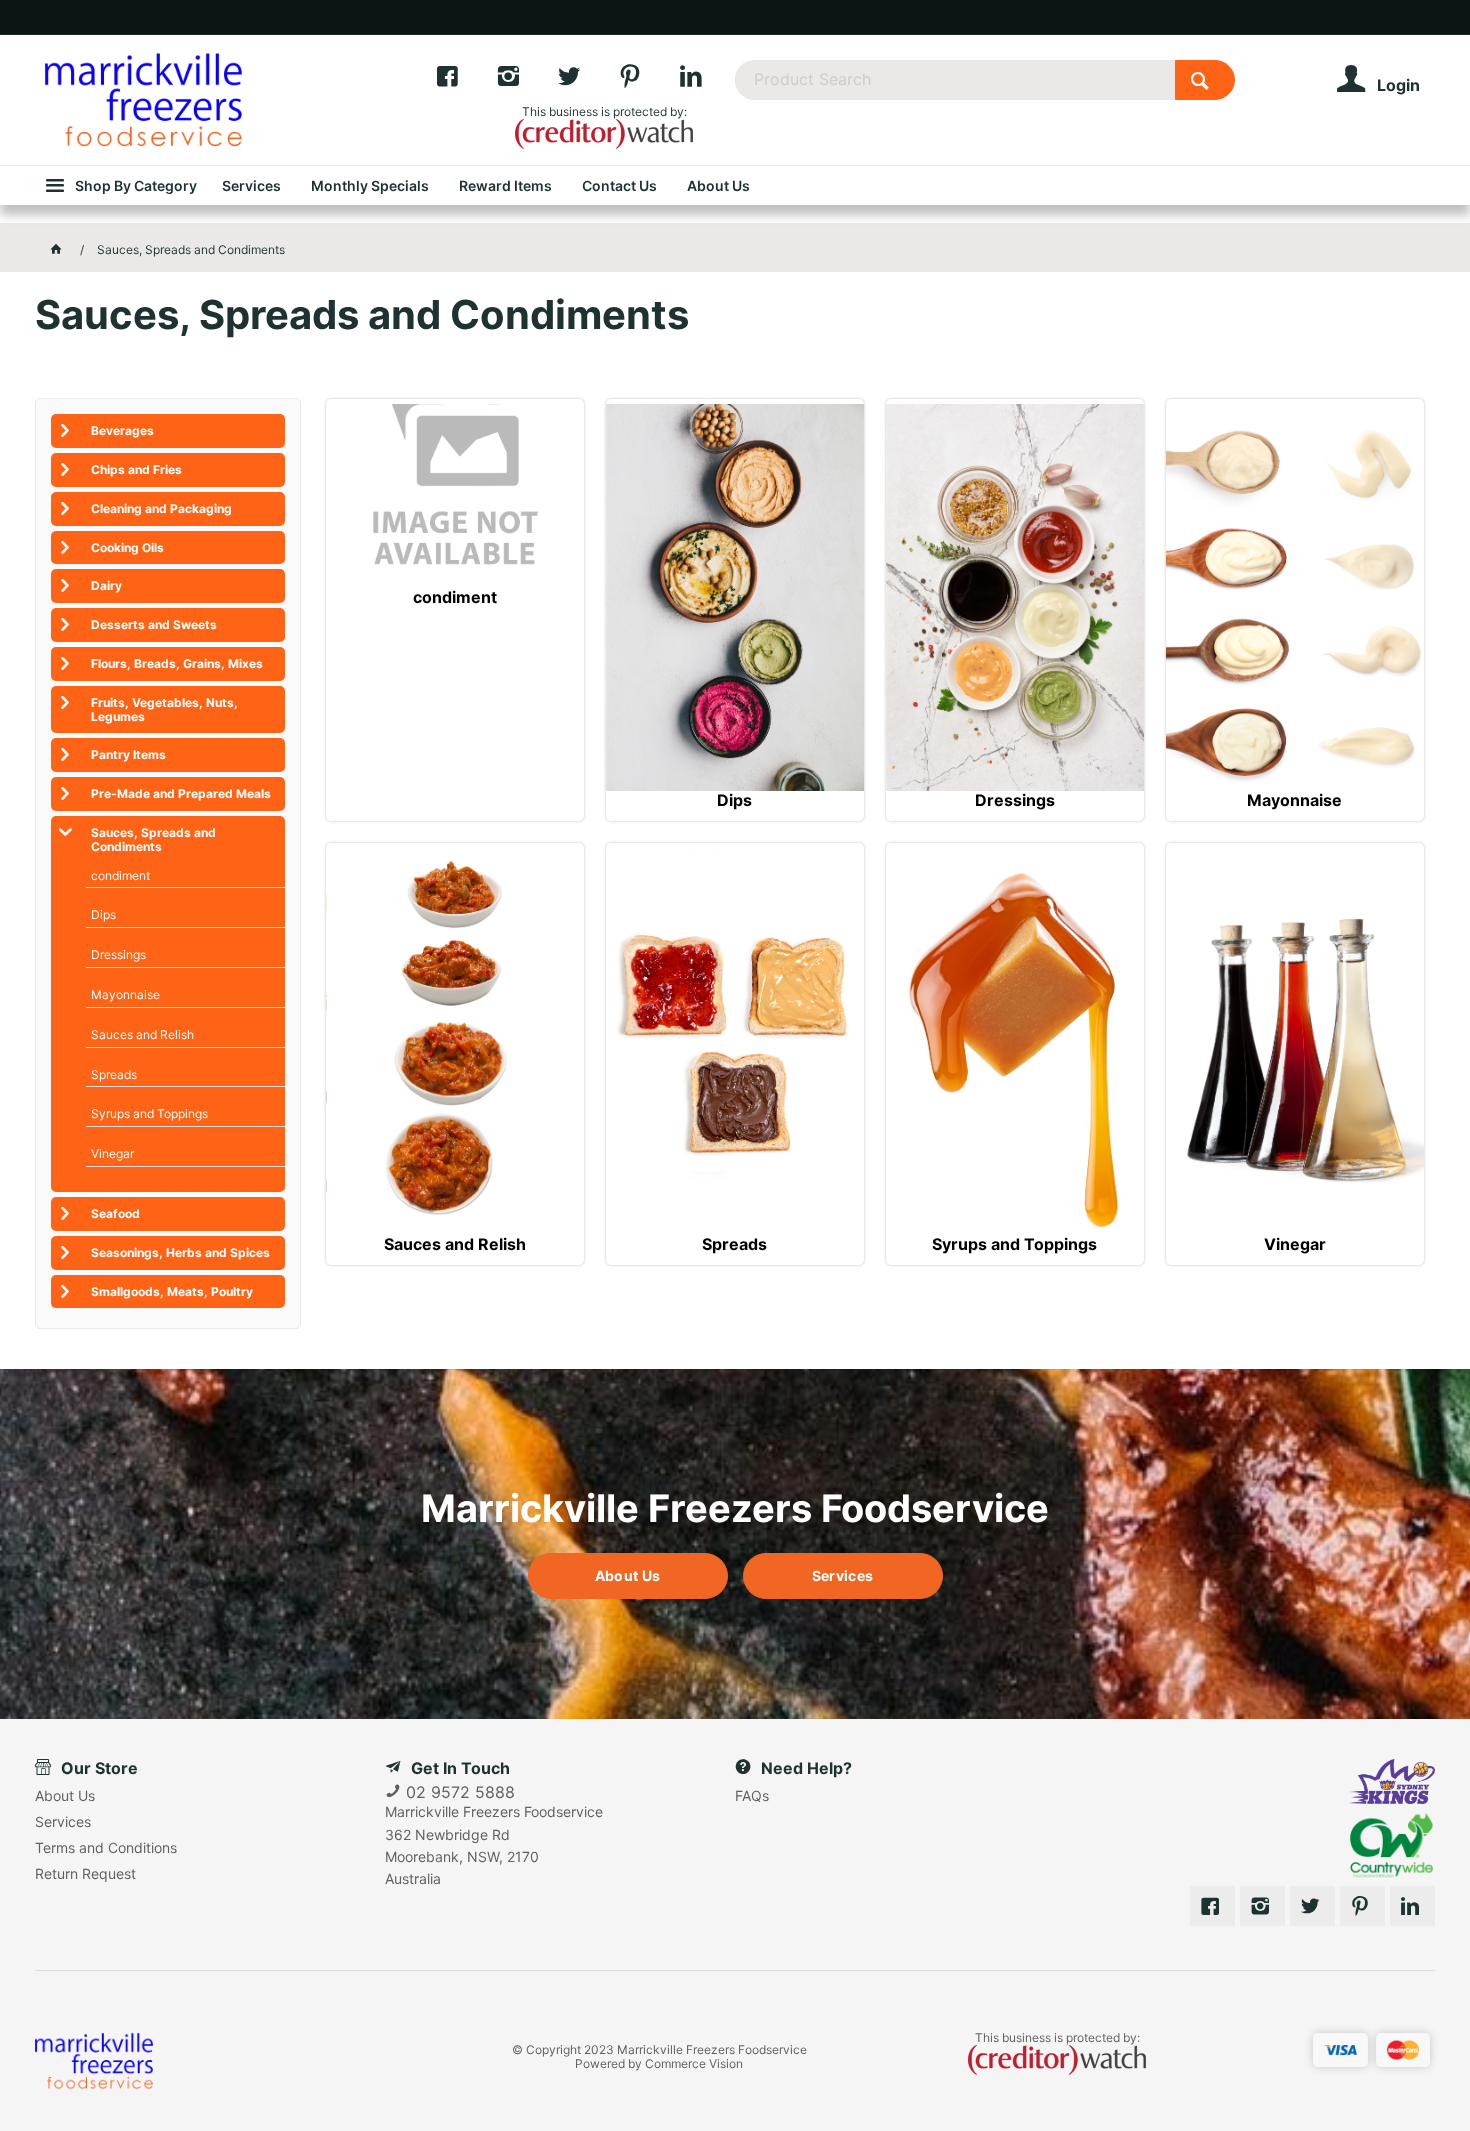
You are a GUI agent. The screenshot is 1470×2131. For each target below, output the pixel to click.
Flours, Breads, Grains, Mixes (177, 663)
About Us (627, 1575)
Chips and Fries (136, 469)
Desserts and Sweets (154, 624)
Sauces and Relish (455, 1244)
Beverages (122, 430)
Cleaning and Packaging (161, 508)
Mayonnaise (1294, 800)
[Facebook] (465, 81)
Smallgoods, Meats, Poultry (172, 1291)
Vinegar (1295, 1244)
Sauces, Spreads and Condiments (153, 839)
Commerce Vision (694, 2063)
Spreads (734, 1244)
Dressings (1015, 800)
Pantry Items (128, 754)
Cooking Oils (127, 547)
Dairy (106, 585)
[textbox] (955, 80)
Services (842, 1575)
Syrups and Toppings (1014, 1244)
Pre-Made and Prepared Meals (181, 793)
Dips (734, 800)
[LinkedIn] (707, 81)
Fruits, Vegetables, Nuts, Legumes (164, 709)
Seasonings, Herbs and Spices (180, 1252)
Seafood (115, 1213)
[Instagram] (526, 81)
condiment (455, 597)
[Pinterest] (648, 81)
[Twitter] (587, 81)
